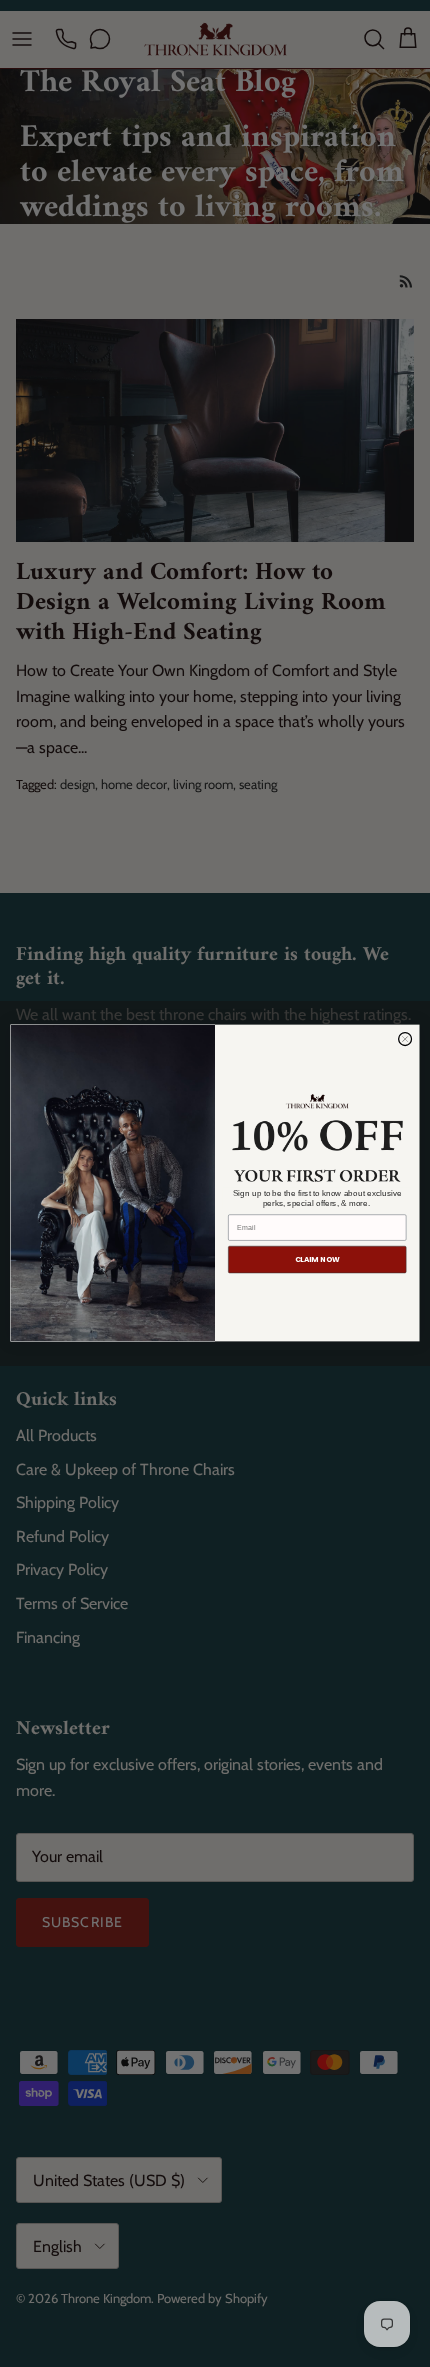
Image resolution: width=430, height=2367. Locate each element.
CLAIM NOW (317, 1260)
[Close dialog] (405, 1039)
